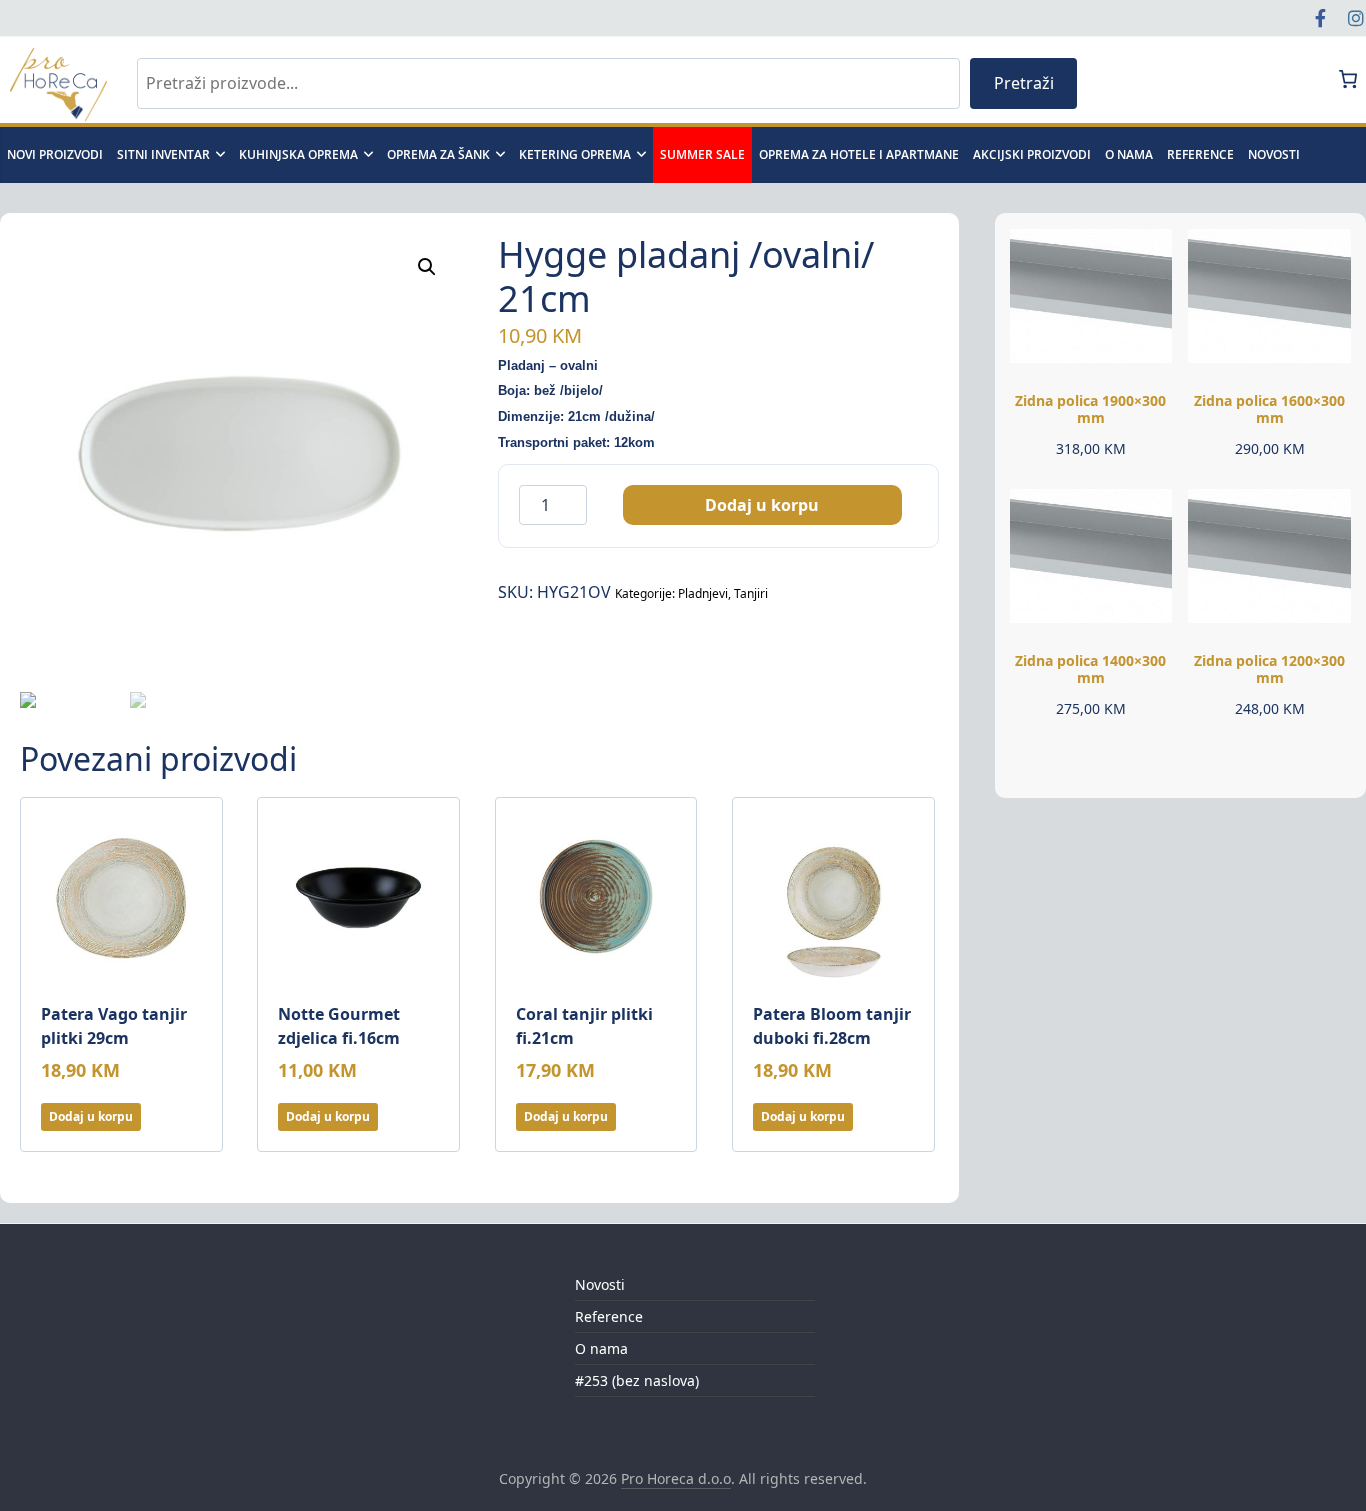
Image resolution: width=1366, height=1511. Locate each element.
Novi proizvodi (55, 154)
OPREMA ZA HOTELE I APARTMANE (859, 154)
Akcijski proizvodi (1032, 154)
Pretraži (1024, 83)
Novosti (600, 1284)
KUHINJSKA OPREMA (298, 154)
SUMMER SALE (702, 154)
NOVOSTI (1274, 154)
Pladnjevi (703, 593)
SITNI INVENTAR (163, 154)
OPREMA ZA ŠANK (438, 154)
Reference (1200, 154)
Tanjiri (751, 593)
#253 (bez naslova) (637, 1380)
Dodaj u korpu (762, 505)
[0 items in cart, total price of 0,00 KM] (1348, 79)
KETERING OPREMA (575, 154)
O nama (1129, 154)
